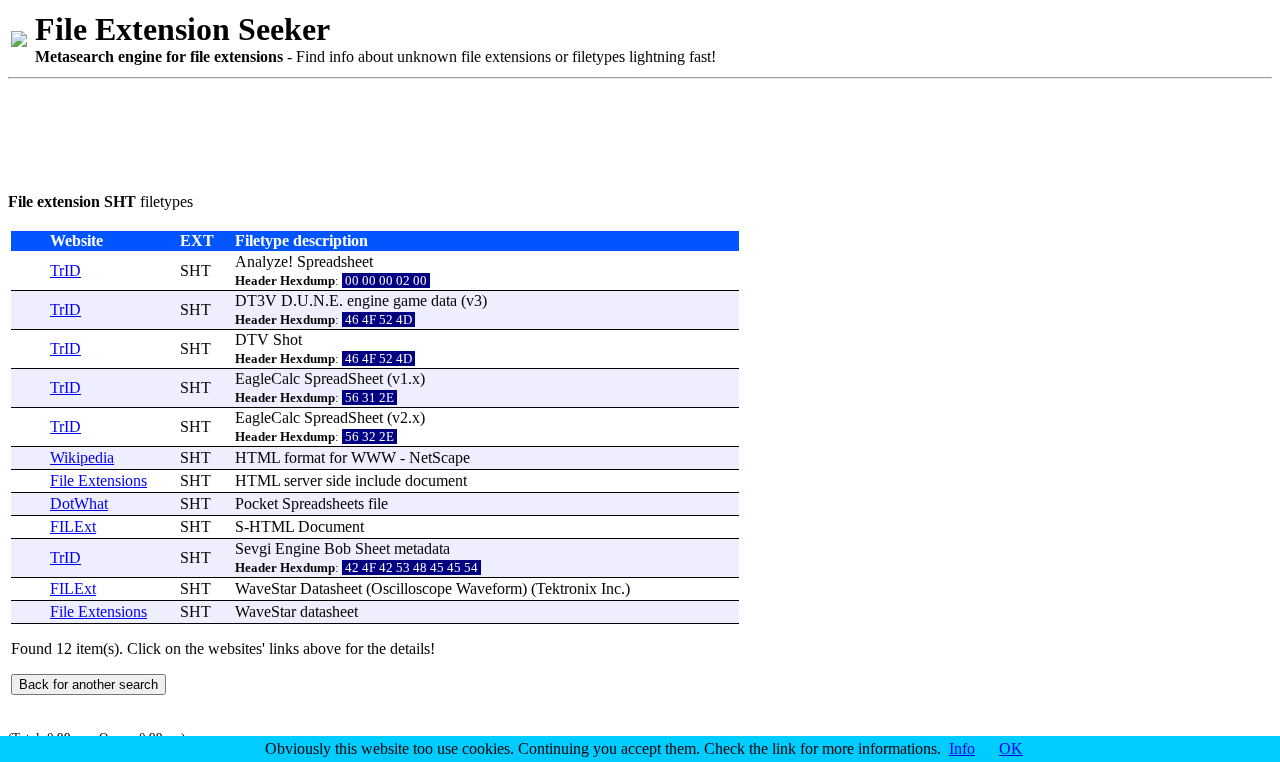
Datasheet (331, 588)
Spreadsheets (323, 503)
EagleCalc (267, 378)
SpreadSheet (343, 378)
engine (368, 300)
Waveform (489, 588)
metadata (422, 548)
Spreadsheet (335, 261)
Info (962, 748)
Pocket (256, 503)
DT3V (256, 300)
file (378, 503)
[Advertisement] (372, 132)
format (304, 457)
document (436, 480)
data (444, 300)
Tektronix (566, 588)
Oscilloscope (411, 588)
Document (331, 526)
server (303, 480)
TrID (65, 270)
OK (1011, 748)
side (338, 480)
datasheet (329, 611)
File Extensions (98, 480)
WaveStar (265, 588)
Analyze (261, 261)
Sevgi (253, 548)
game (410, 300)
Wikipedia (82, 457)
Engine (297, 548)
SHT (195, 270)
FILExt (73, 526)
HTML (257, 457)
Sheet (372, 548)
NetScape (439, 457)
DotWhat (79, 503)
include (378, 480)
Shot (287, 339)
